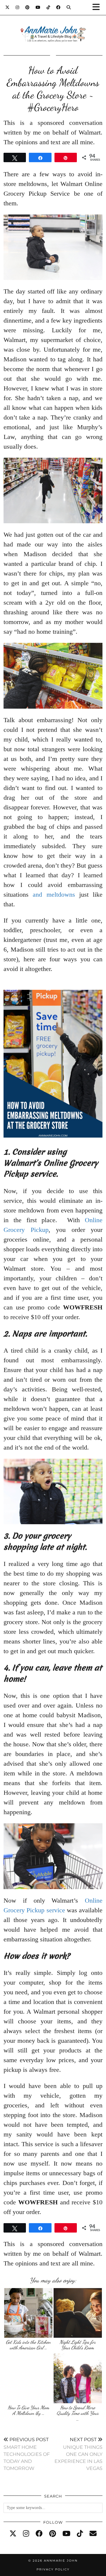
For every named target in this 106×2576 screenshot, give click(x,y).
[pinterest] (53, 2534)
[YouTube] (38, 7)
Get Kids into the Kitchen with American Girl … (28, 2345)
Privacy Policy (53, 2569)
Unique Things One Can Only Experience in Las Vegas (78, 2454)
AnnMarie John (61, 2561)
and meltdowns (54, 894)
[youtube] (66, 2534)
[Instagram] (18, 7)
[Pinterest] (28, 7)
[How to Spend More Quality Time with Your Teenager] (78, 2378)
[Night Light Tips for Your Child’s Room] (78, 2313)
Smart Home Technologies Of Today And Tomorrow (27, 2454)
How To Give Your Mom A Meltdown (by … (28, 2410)
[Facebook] (58, 7)
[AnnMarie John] (53, 27)
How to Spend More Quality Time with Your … (78, 2413)
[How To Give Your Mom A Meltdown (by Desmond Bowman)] (28, 2378)
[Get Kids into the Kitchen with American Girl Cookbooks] (28, 2313)
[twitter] (13, 2534)
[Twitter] (8, 7)
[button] (98, 7)
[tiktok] (80, 2534)
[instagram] (26, 2534)
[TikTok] (48, 7)
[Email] (93, 2534)
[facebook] (39, 2534)
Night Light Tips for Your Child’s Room (78, 2345)
